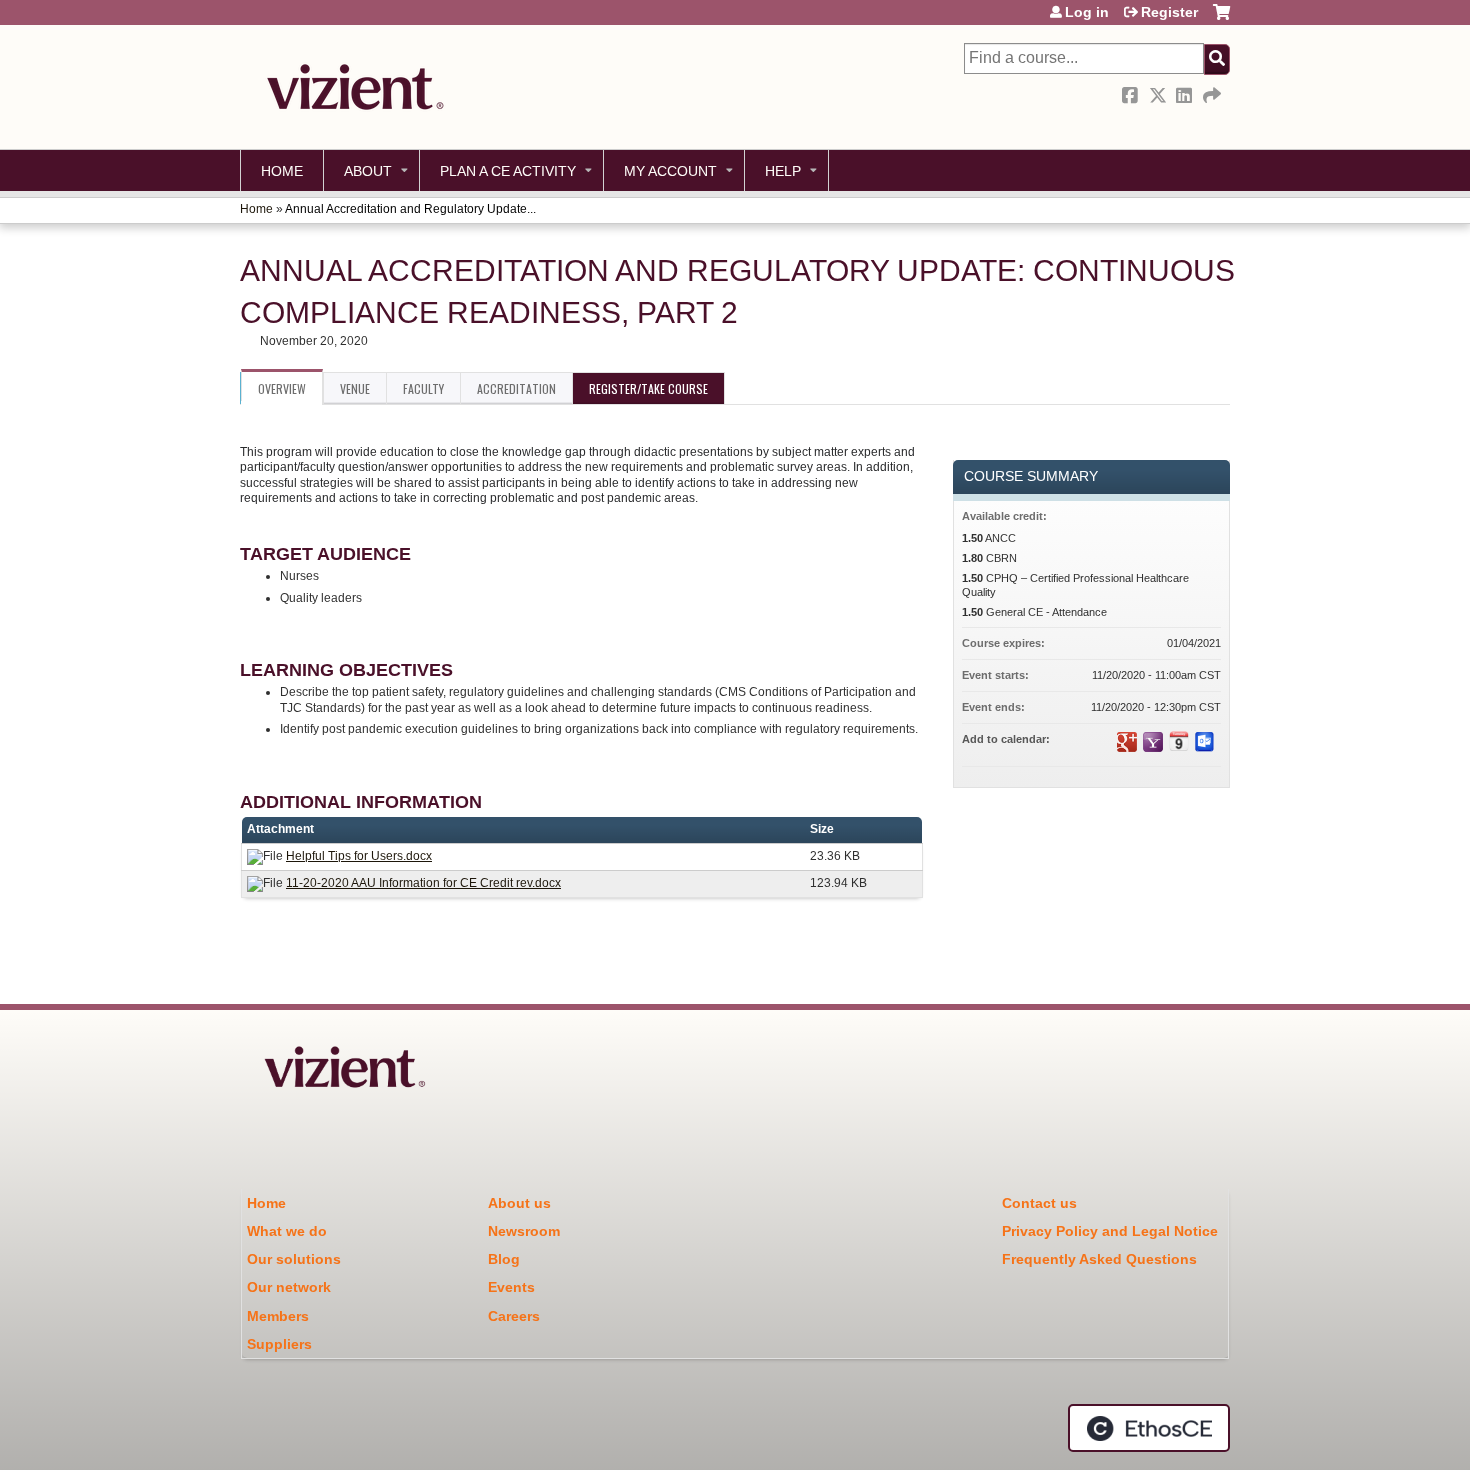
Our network (289, 1287)
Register (1169, 12)
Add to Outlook (1205, 742)
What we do (287, 1231)
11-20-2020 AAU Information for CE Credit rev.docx (423, 883)
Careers (514, 1316)
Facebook (1132, 95)
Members (278, 1316)
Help (783, 171)
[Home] (350, 87)
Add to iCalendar (1179, 741)
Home (282, 171)
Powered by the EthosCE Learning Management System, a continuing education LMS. (1149, 1428)
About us (519, 1203)
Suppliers (279, 1344)
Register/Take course (648, 388)
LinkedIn (1186, 95)
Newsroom (524, 1231)
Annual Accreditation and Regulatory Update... (410, 209)
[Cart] (1221, 19)
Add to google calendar (1127, 742)
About (368, 171)
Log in (1087, 12)
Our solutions (294, 1259)
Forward (1213, 95)
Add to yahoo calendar (1153, 742)
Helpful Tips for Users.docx (359, 856)
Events (511, 1287)
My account (670, 171)
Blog (504, 1259)
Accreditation (516, 388)
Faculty (423, 388)
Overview (282, 388)
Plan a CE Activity (508, 171)
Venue (355, 388)
